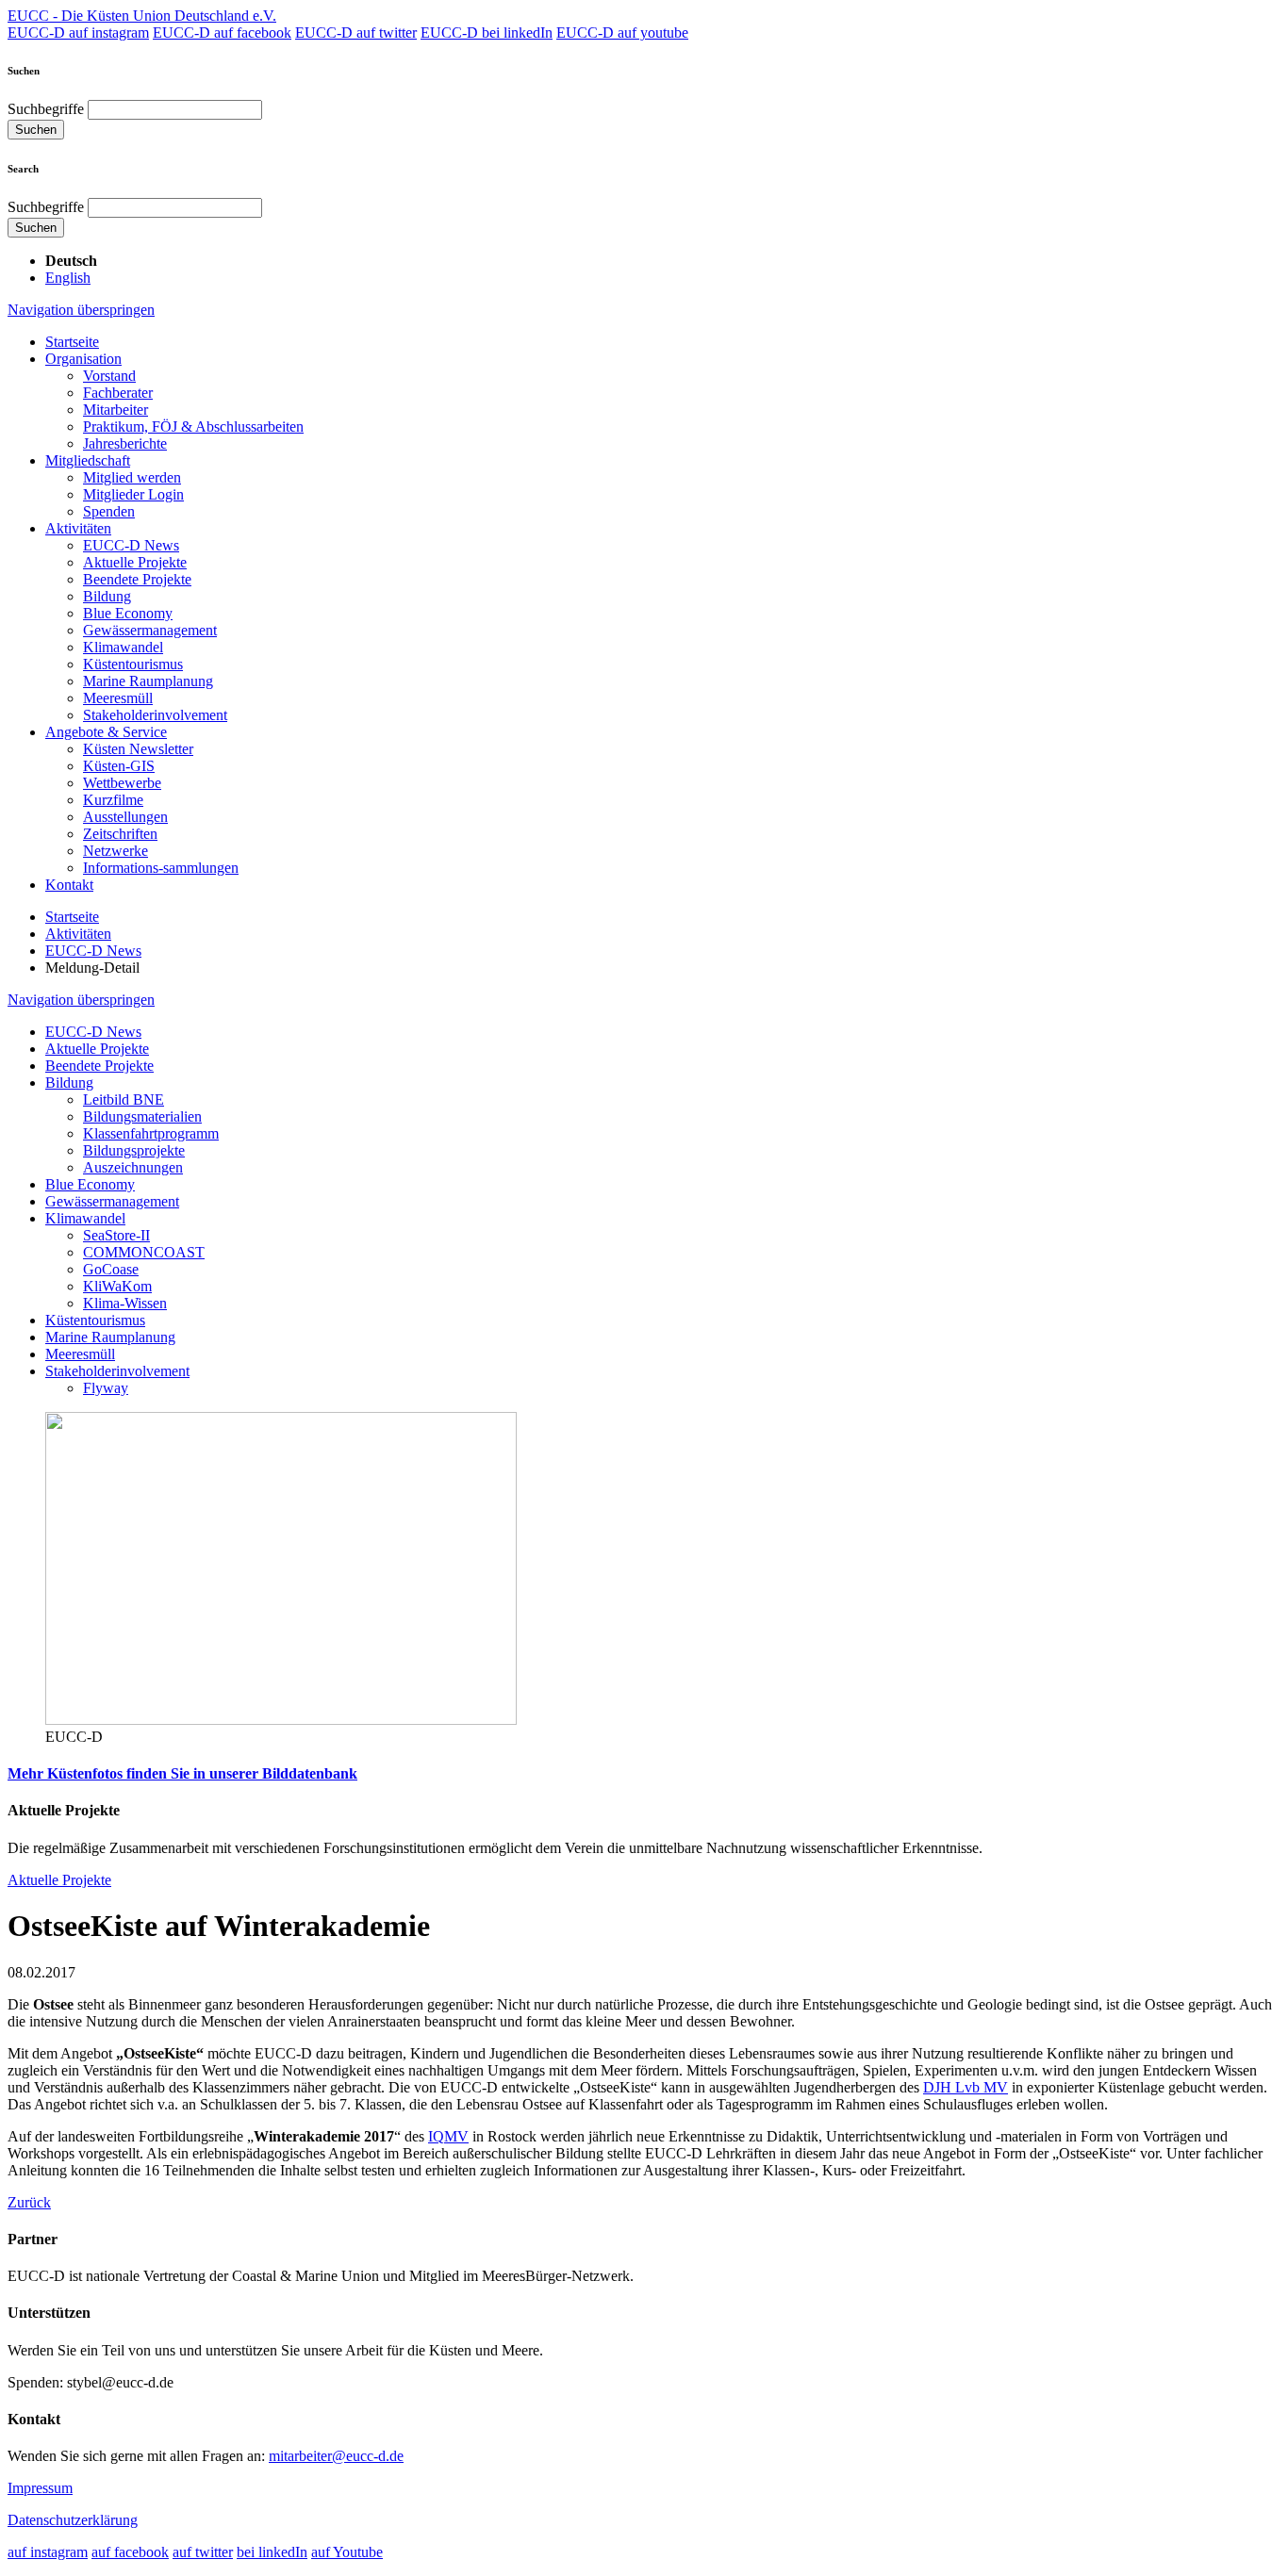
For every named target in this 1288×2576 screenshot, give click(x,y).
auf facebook (130, 2552)
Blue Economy (128, 613)
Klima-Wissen (125, 1303)
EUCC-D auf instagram (78, 33)
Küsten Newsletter (138, 749)
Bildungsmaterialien (142, 1116)
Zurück (29, 2202)
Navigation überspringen (81, 310)
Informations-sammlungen (161, 868)
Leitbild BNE (124, 1099)
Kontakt (69, 885)
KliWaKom (117, 1286)
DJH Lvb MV (966, 2087)
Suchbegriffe (46, 109)
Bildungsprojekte (134, 1150)
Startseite (72, 342)
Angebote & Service (106, 732)
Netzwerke (116, 851)
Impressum (40, 2488)
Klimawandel (123, 647)
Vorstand (109, 376)
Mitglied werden (132, 477)
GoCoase (111, 1269)
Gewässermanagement (150, 630)
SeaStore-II (116, 1235)
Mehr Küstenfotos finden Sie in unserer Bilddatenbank (182, 1773)
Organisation (83, 359)
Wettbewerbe (122, 783)
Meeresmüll (118, 698)
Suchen (36, 130)
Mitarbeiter (116, 410)
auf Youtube (347, 2552)
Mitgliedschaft (88, 460)
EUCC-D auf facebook (222, 33)
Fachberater (118, 393)
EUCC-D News (131, 545)
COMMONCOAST (144, 1252)
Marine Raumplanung (148, 681)
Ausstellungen (125, 817)
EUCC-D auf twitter (356, 33)
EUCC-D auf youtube (622, 33)
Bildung (107, 596)
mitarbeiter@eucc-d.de (336, 2456)
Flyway (106, 1388)
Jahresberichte (125, 443)
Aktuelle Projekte (135, 562)
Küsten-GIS (119, 766)
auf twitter (203, 2552)
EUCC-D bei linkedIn (487, 33)
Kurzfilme (113, 800)
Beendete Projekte (137, 579)
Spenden (109, 511)
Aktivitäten (78, 528)
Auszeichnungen (133, 1167)
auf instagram (48, 2552)
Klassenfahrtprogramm (151, 1133)
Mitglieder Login (133, 494)
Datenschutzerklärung (73, 2520)
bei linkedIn (272, 2552)
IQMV (448, 2136)
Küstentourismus (133, 664)
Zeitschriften (120, 834)
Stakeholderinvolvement (155, 715)
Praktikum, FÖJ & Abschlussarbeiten (193, 427)
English (68, 278)
